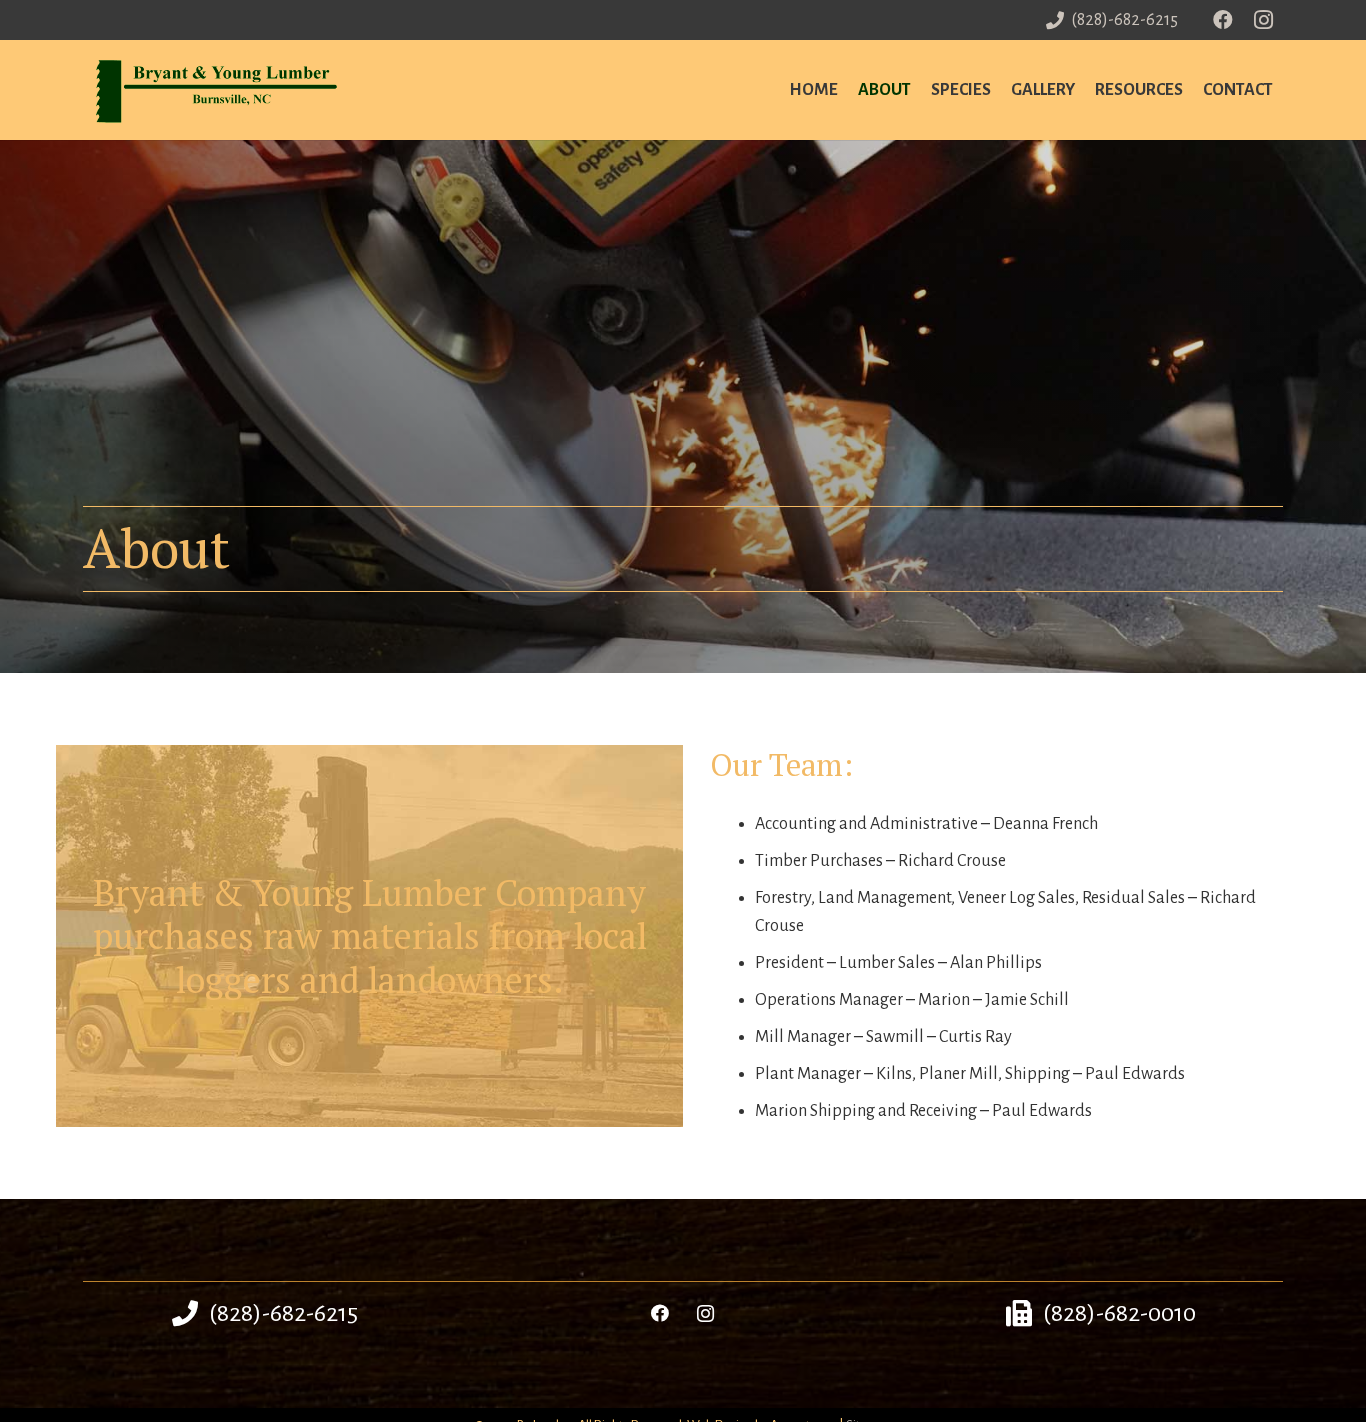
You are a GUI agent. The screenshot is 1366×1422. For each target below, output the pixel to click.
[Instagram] (1263, 20)
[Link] (218, 90)
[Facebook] (1223, 20)
